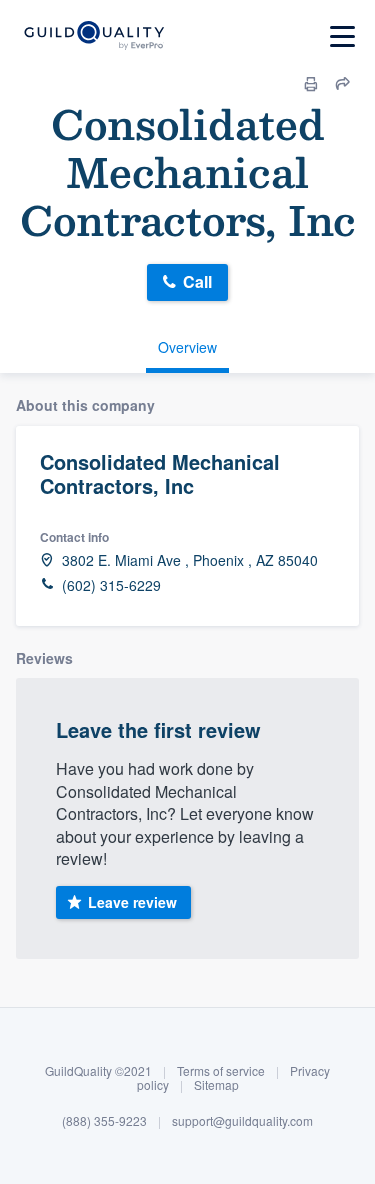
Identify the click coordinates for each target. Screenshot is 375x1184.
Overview (187, 347)
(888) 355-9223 (104, 1120)
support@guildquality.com (242, 1120)
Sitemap (216, 1084)
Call (197, 281)
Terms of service (221, 1070)
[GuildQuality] (93, 36)
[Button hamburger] (342, 36)
